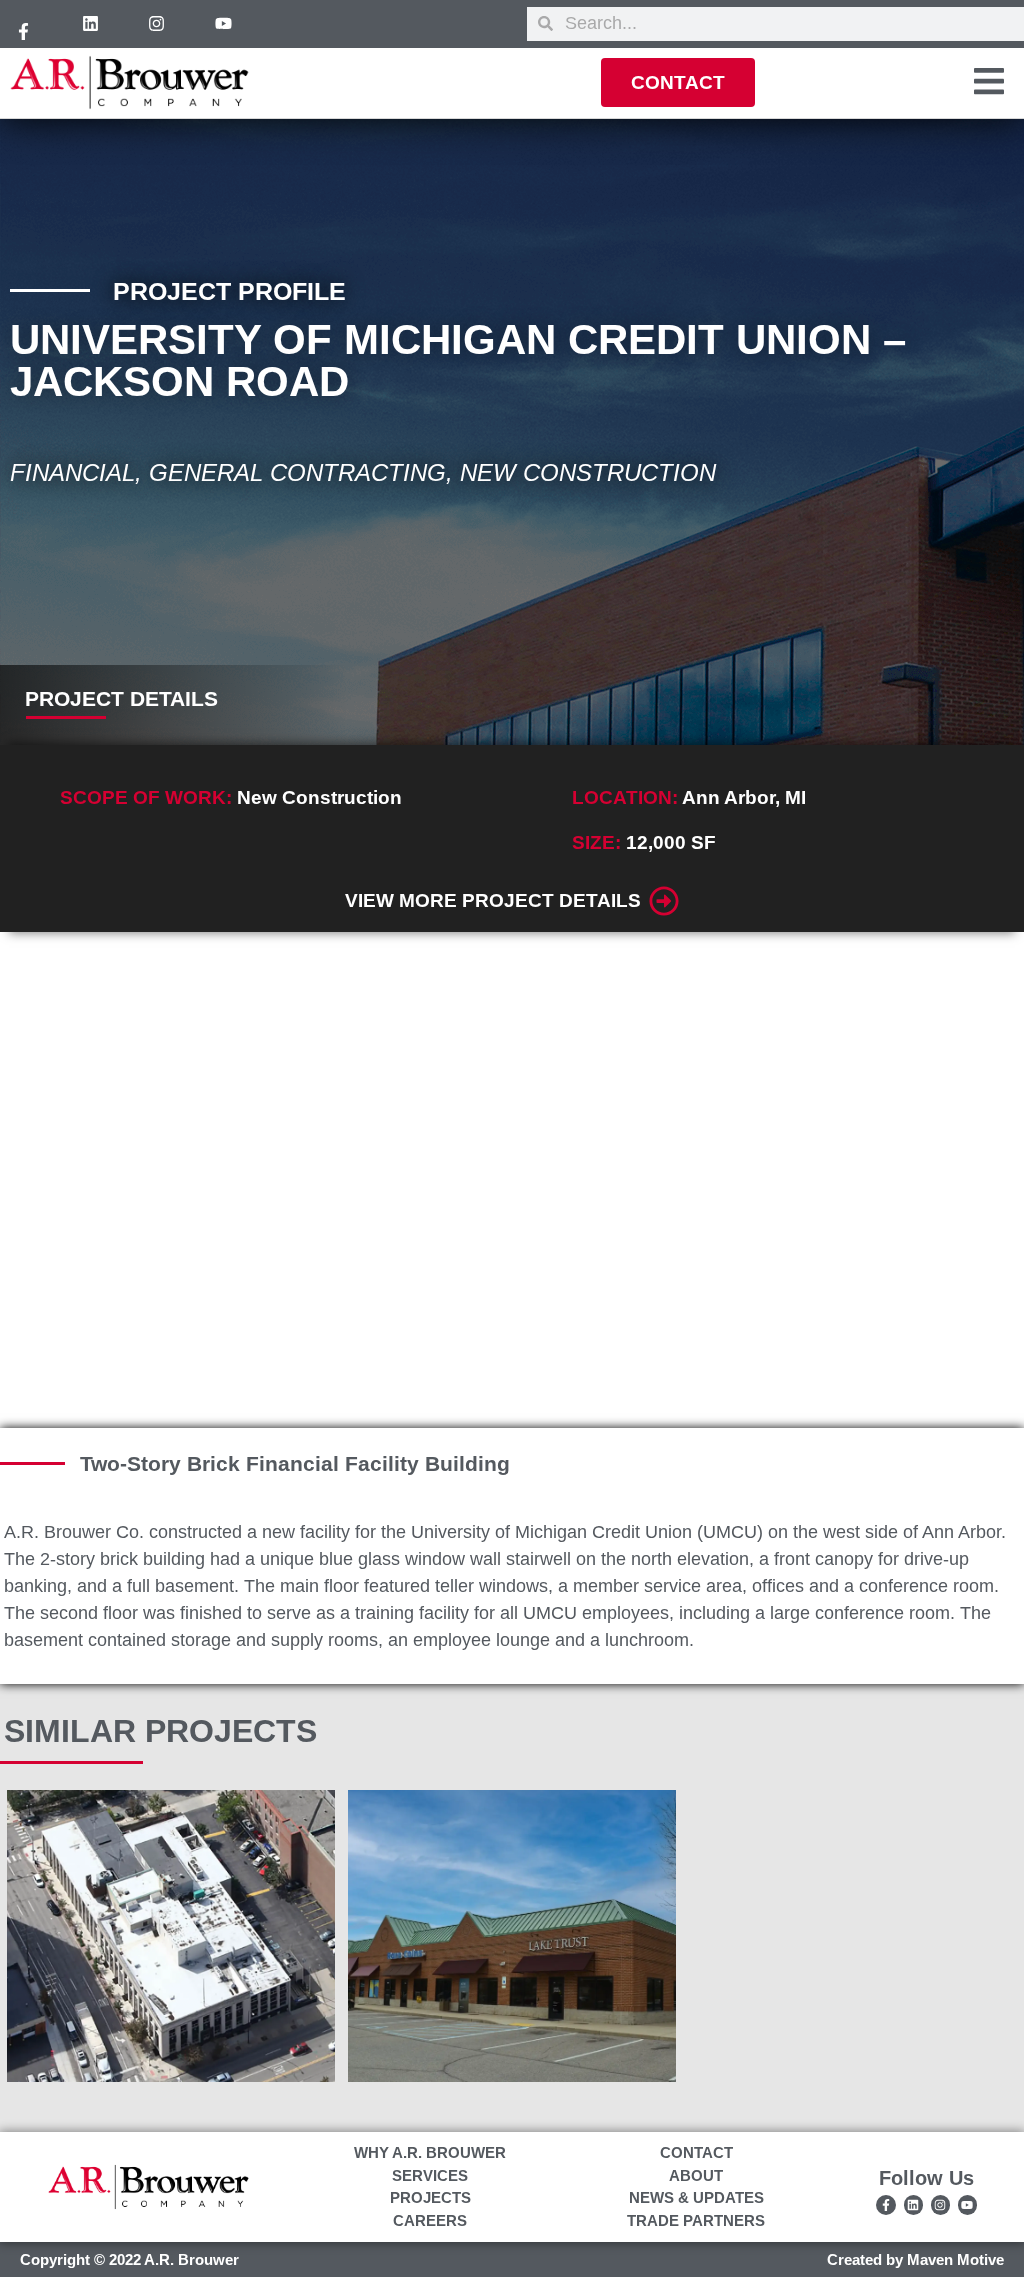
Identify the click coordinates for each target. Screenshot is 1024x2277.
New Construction (588, 472)
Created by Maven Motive (915, 2259)
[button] (36, 1180)
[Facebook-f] (24, 32)
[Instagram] (157, 24)
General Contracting (297, 472)
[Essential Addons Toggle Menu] (989, 85)
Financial (72, 472)
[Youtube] (224, 24)
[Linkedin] (91, 24)
